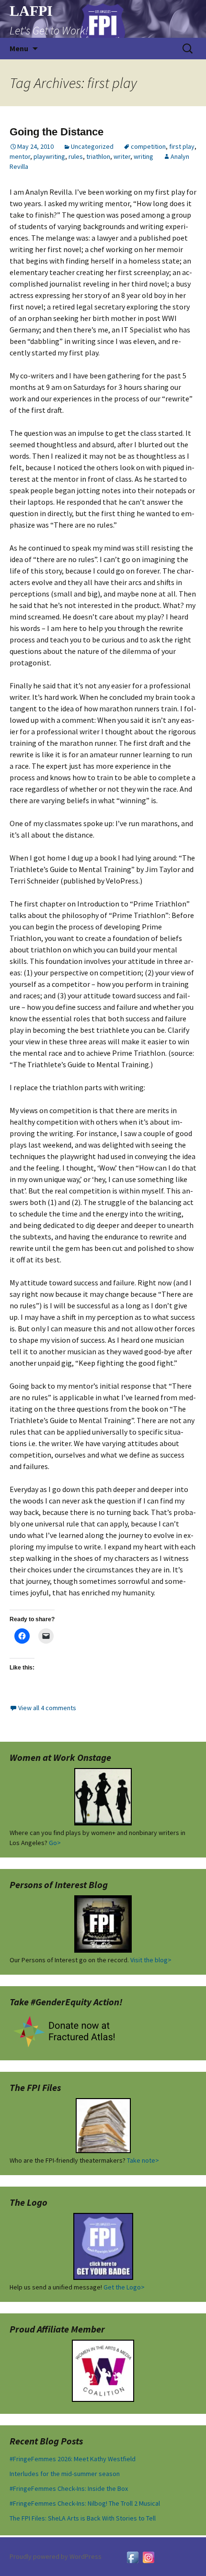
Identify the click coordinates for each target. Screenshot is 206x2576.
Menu (19, 48)
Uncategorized (92, 146)
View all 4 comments (47, 1708)
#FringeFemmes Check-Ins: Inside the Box (69, 2488)
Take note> (143, 2160)
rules (76, 156)
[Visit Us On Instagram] (148, 2556)
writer (122, 156)
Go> (55, 1843)
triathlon (98, 156)
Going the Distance (57, 132)
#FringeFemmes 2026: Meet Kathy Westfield (73, 2459)
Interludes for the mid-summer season (65, 2474)
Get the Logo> (124, 2287)
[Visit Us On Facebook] (132, 2556)
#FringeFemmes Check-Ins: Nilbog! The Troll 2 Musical (85, 2503)
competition (148, 146)
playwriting (49, 156)
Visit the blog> (151, 1960)
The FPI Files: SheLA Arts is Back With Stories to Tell (83, 2518)
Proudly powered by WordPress (56, 2556)
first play (182, 146)
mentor (20, 156)
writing (143, 156)
